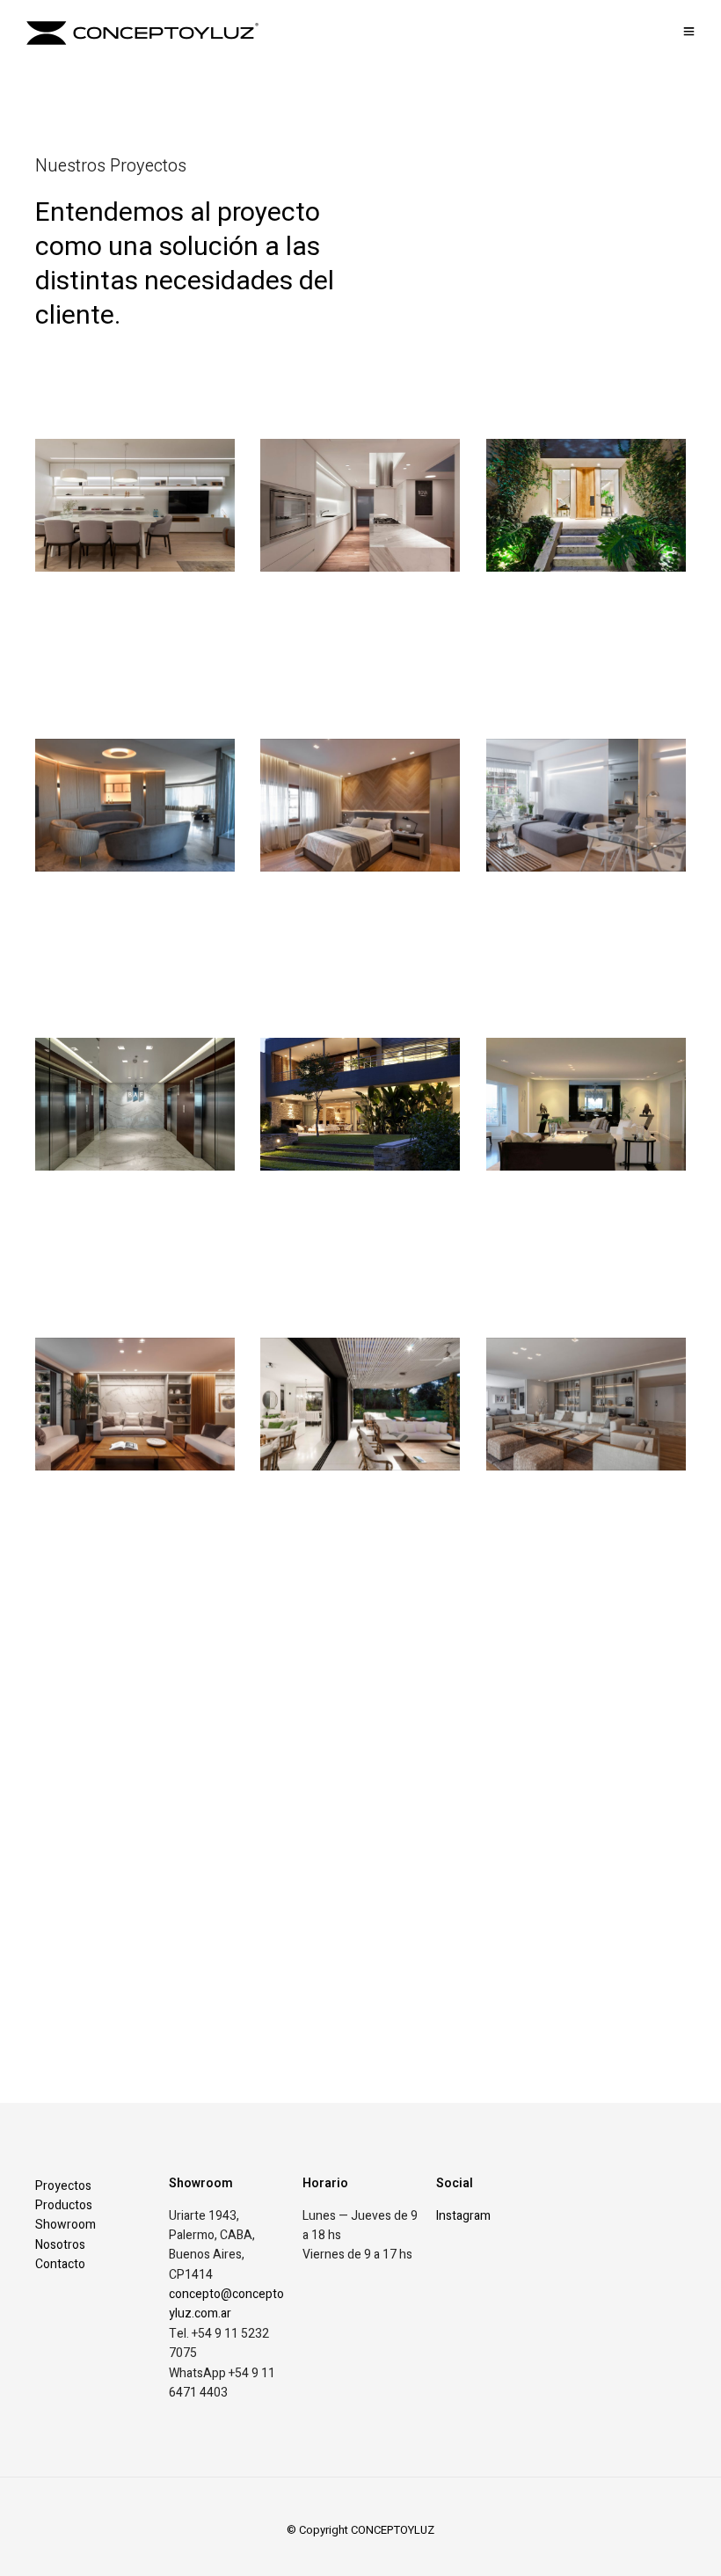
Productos (64, 2205)
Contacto (60, 2264)
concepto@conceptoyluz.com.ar (226, 2304)
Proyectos (63, 2186)
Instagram (463, 2216)
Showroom (66, 2225)
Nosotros (60, 2245)
